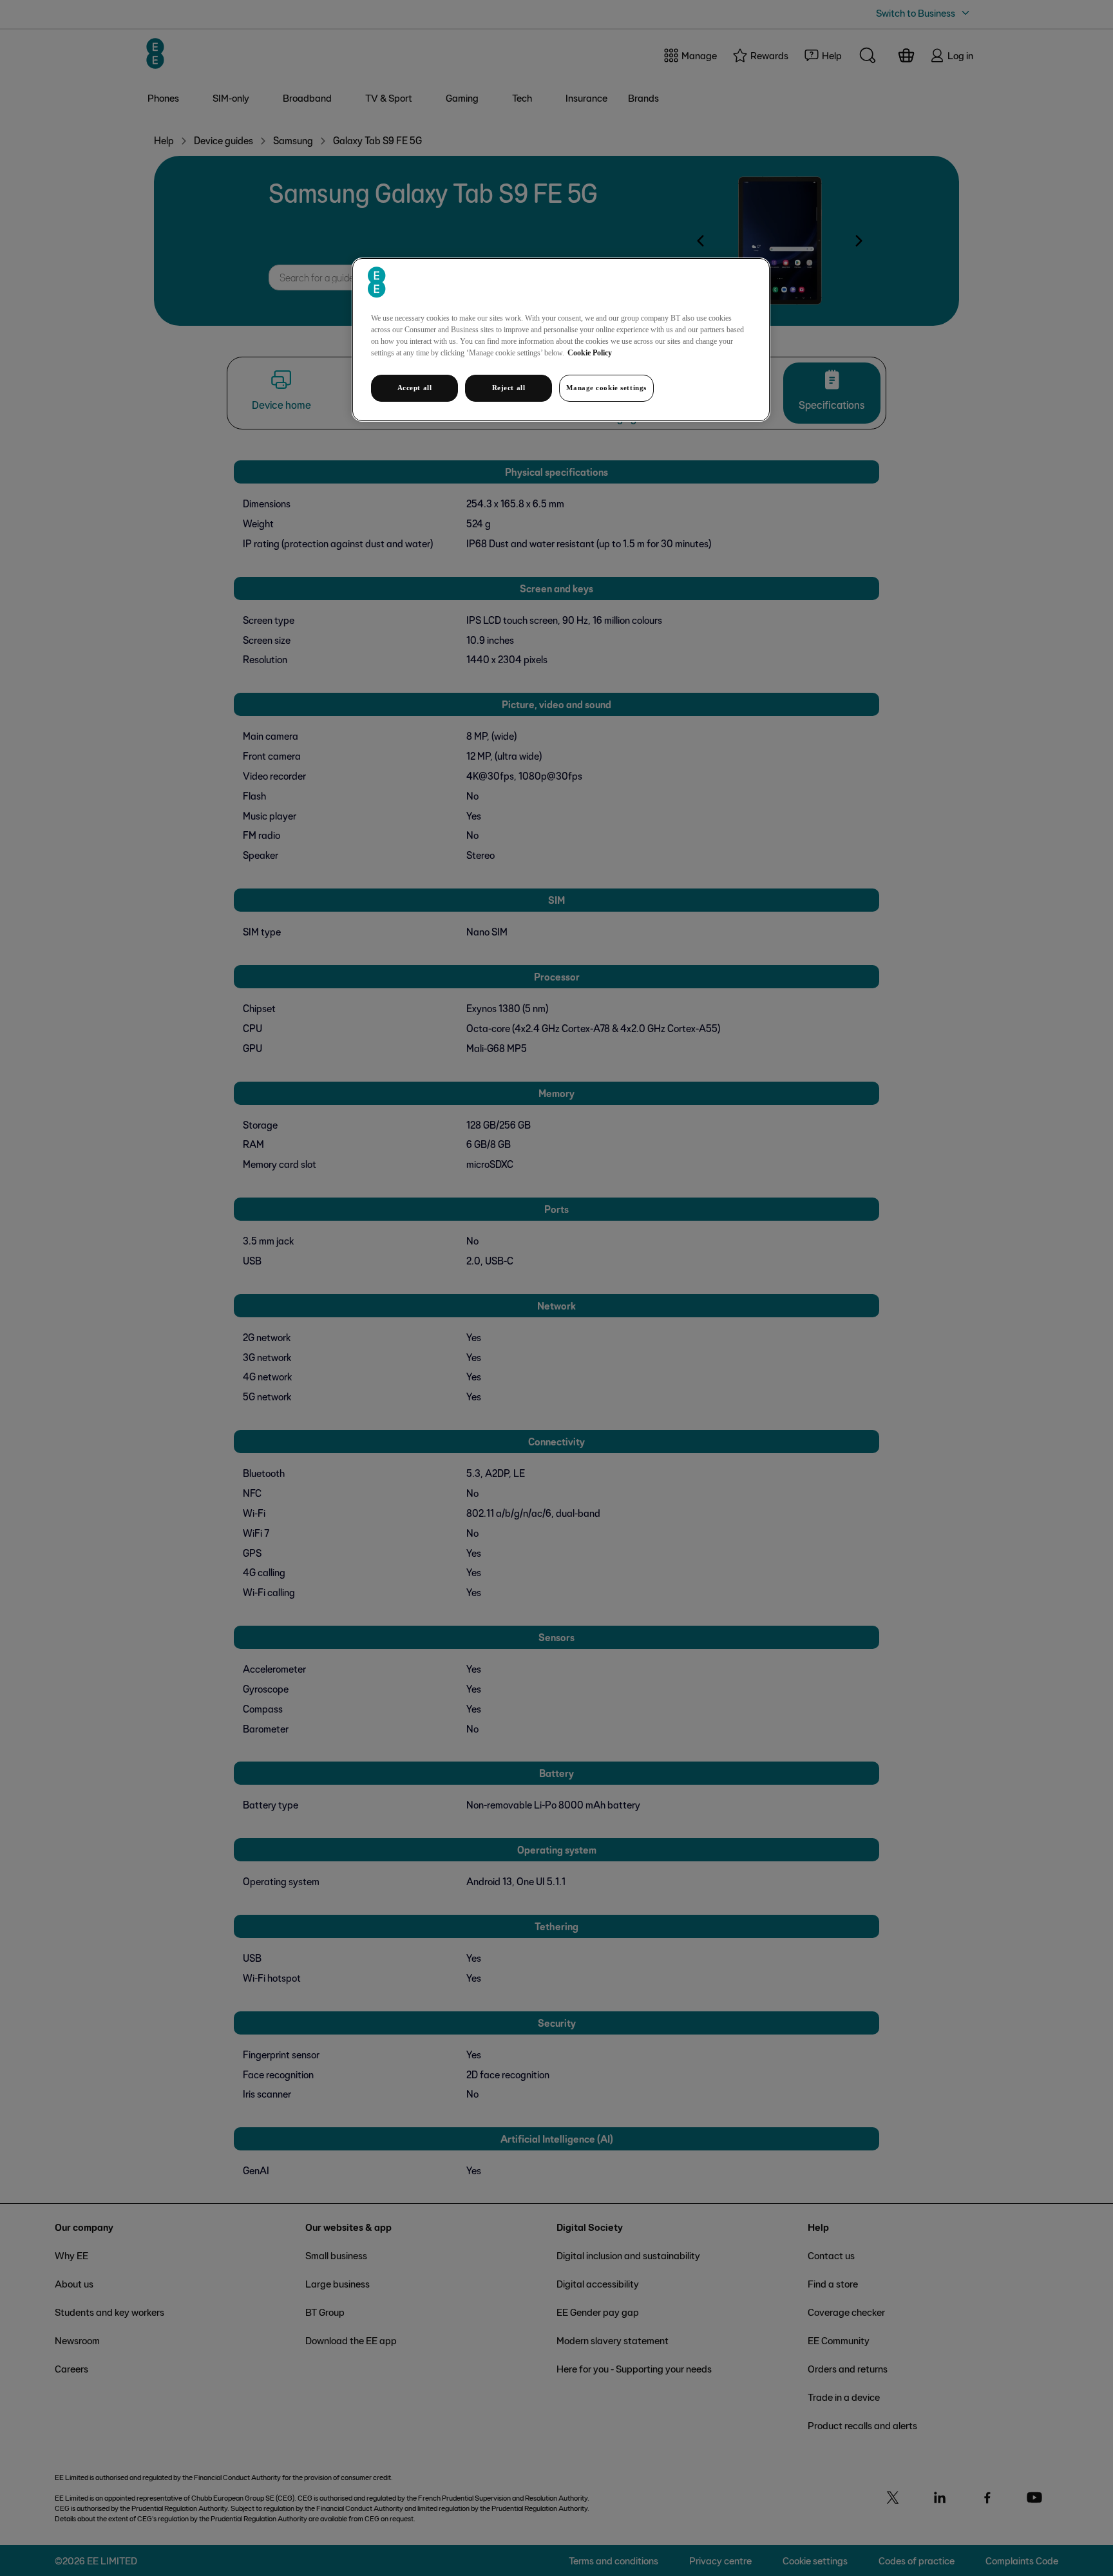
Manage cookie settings (606, 388)
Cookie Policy (590, 353)
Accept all (415, 388)
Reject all (509, 388)
